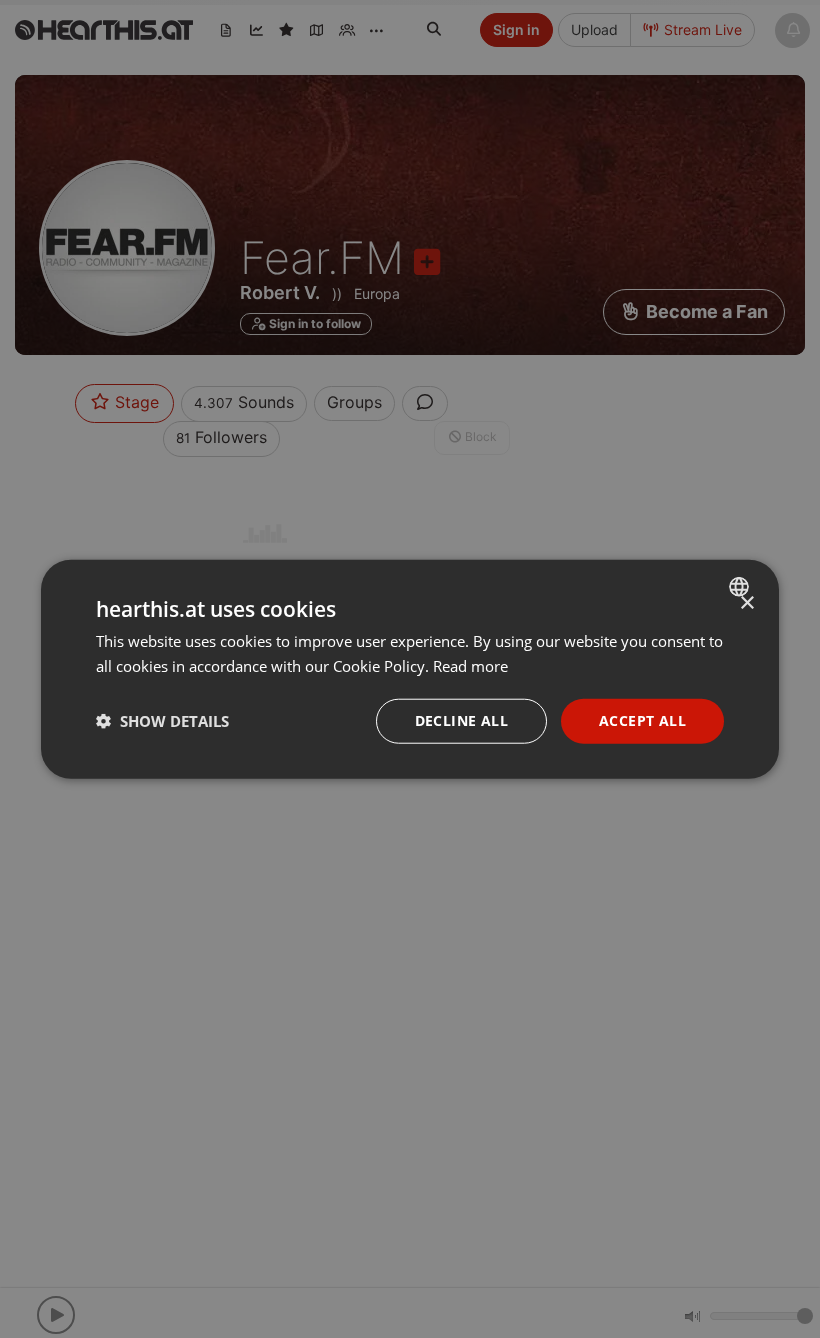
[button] (162, 721)
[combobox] (741, 587)
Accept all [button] (642, 720)
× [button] (746, 603)
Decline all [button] (461, 720)
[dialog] (410, 669)
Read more (470, 666)
